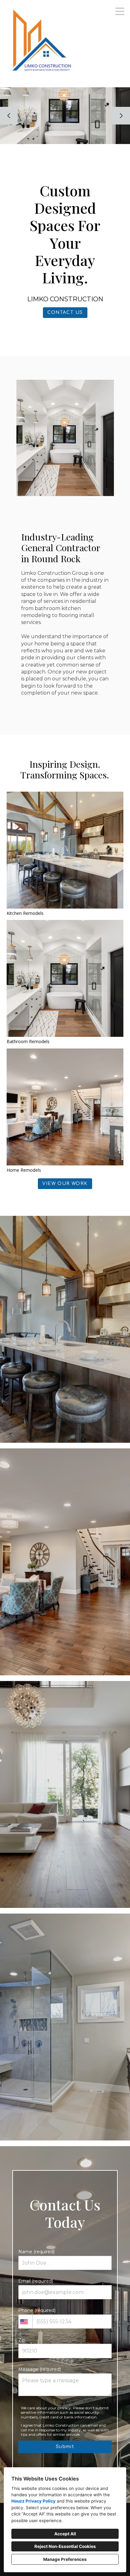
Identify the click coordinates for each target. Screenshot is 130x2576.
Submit (65, 2447)
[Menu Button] (120, 11)
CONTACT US (65, 312)
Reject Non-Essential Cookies (65, 2546)
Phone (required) (37, 2310)
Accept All (65, 2534)
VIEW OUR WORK (65, 1184)
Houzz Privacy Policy (33, 2501)
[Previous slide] (9, 116)
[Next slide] (121, 116)
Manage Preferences (65, 2559)
